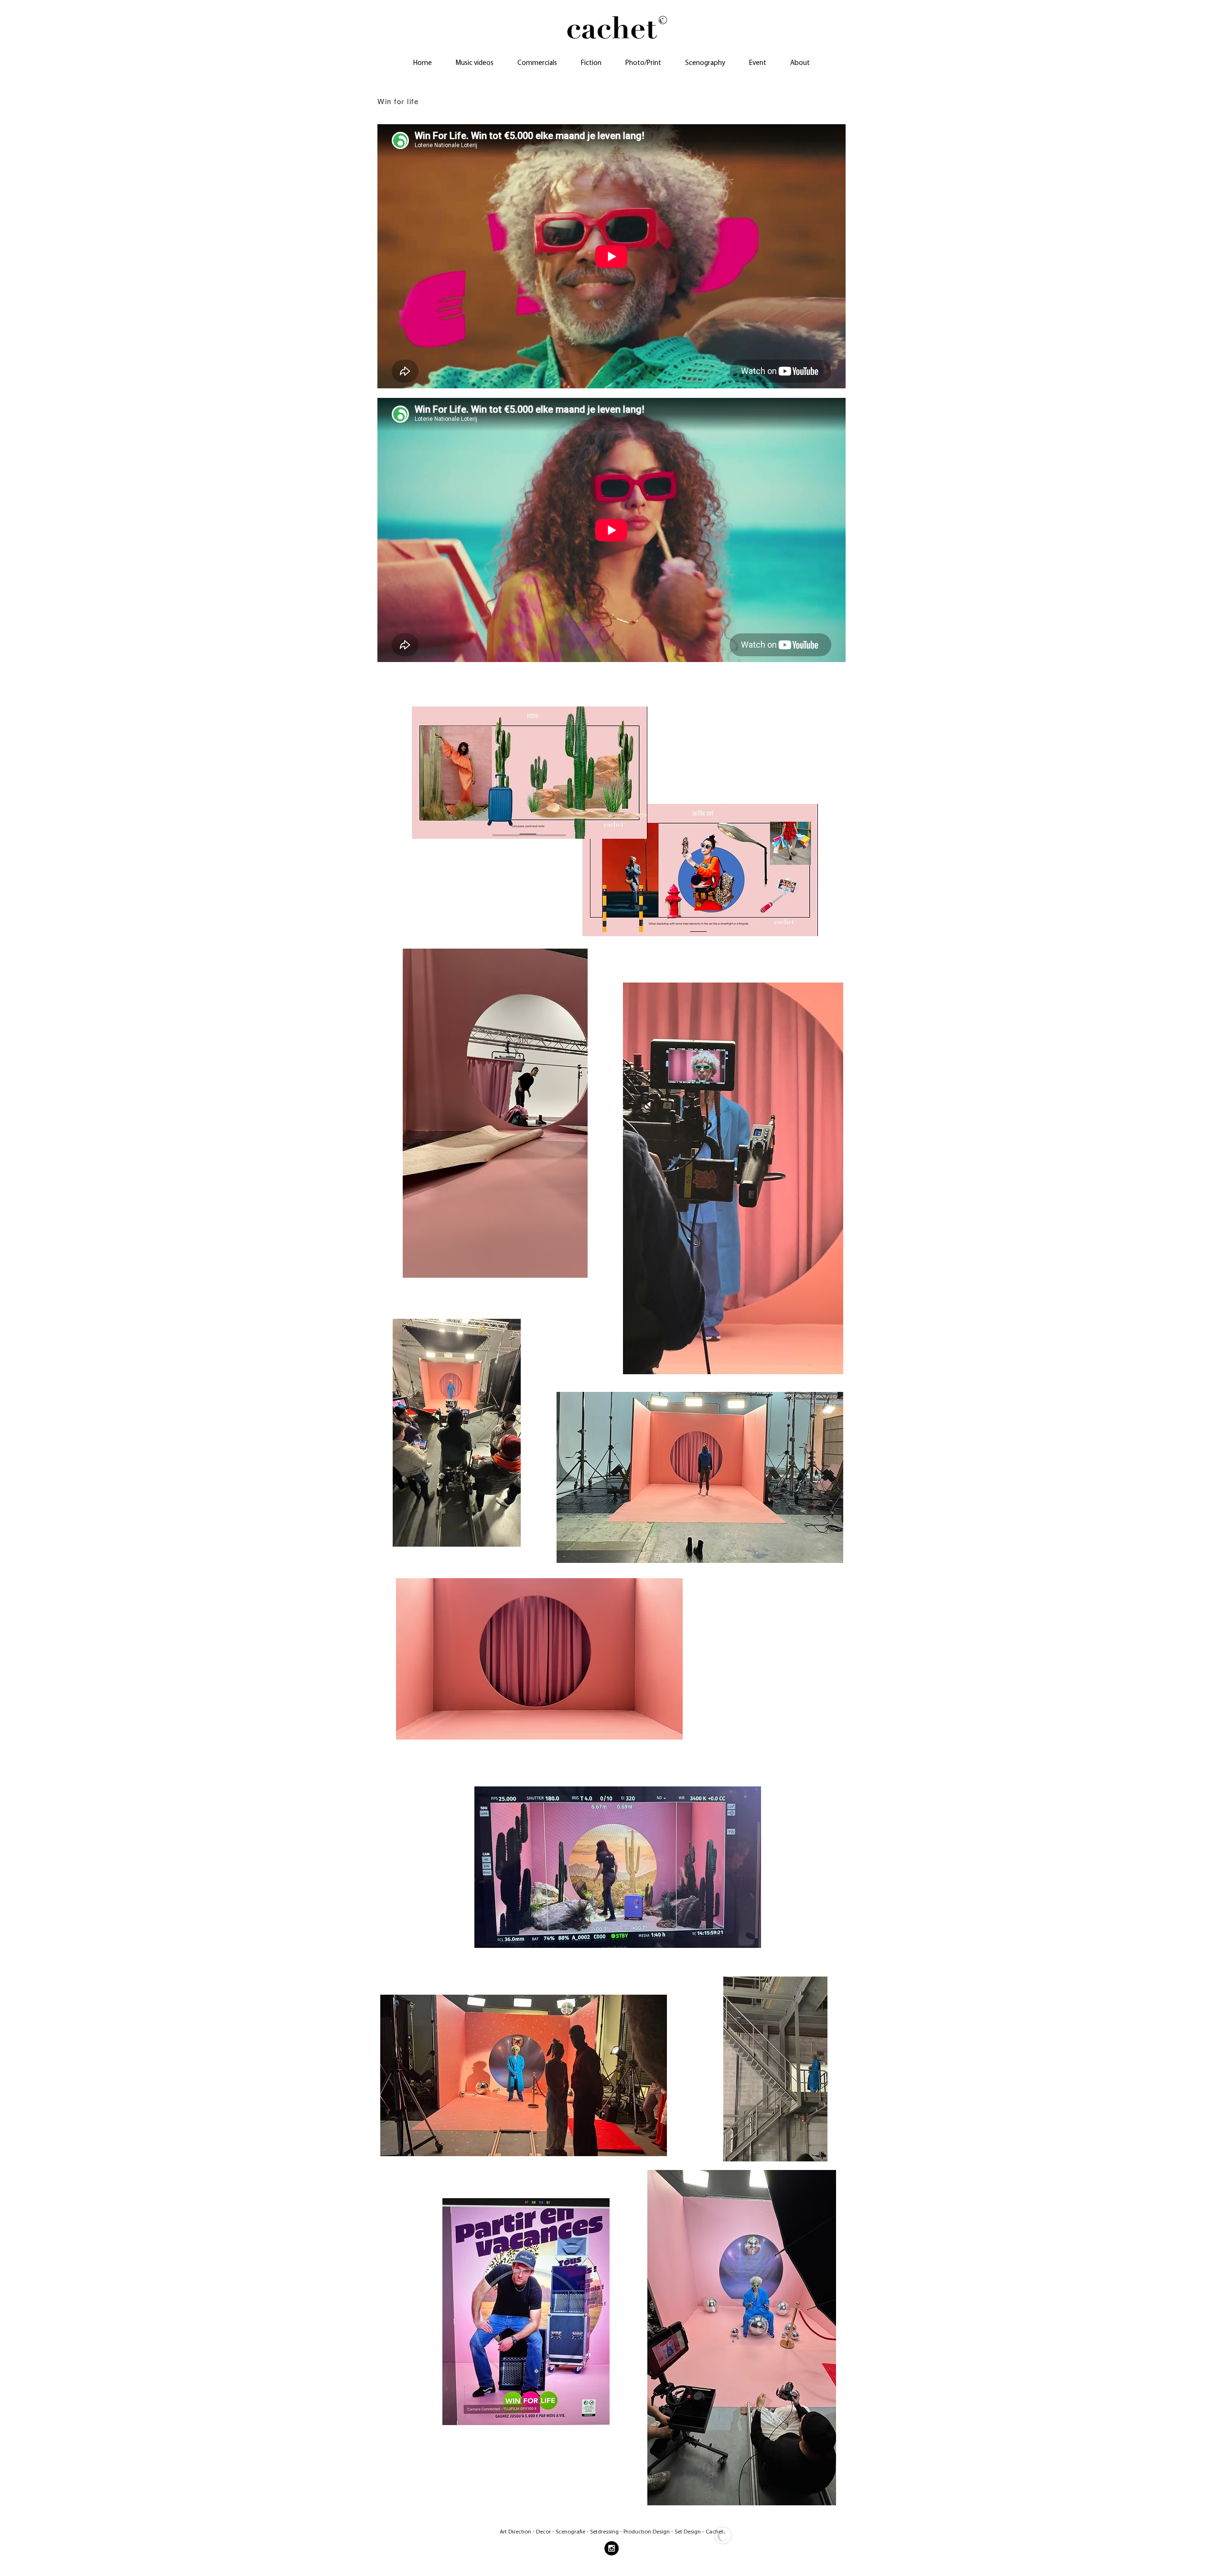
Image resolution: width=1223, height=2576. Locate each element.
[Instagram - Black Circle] (611, 2548)
